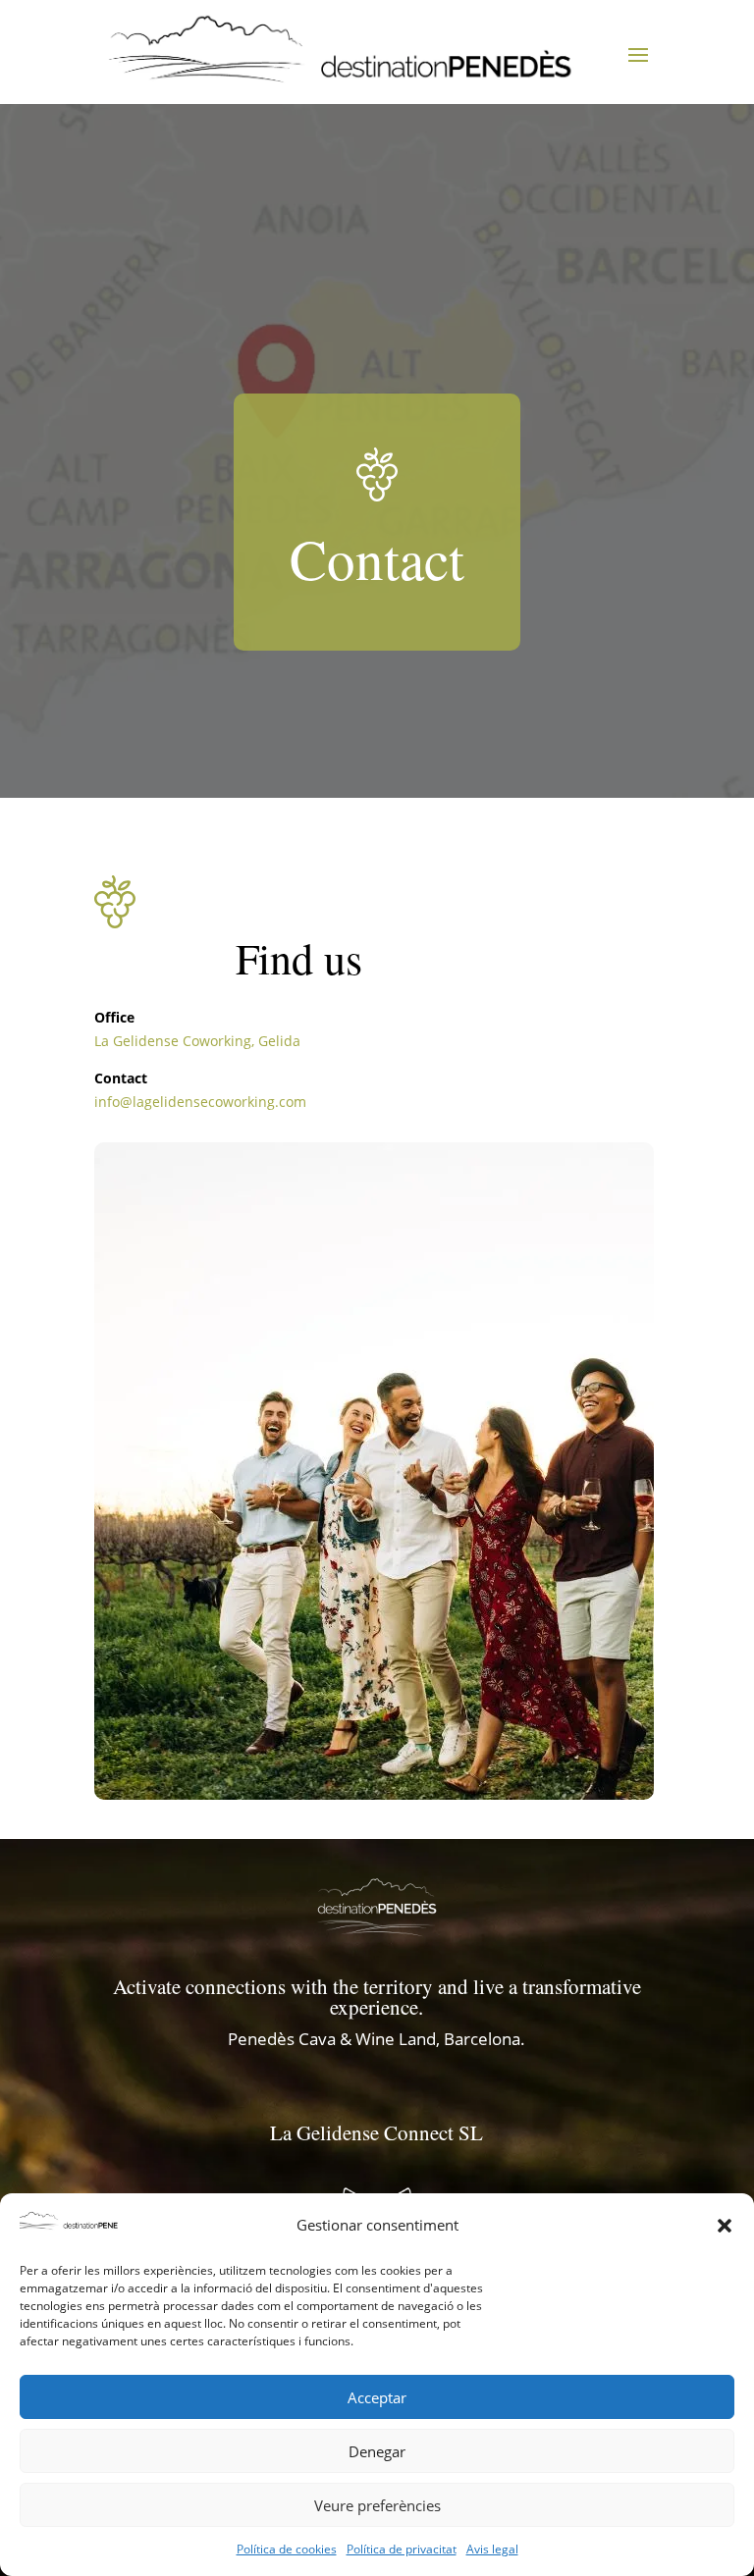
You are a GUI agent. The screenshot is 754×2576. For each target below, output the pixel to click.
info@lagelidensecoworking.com (200, 1102)
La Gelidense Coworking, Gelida (197, 1041)
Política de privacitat (402, 2549)
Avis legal (492, 2549)
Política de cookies (287, 2549)
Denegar (377, 2451)
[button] (725, 2226)
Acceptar (377, 2397)
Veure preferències (377, 2505)
